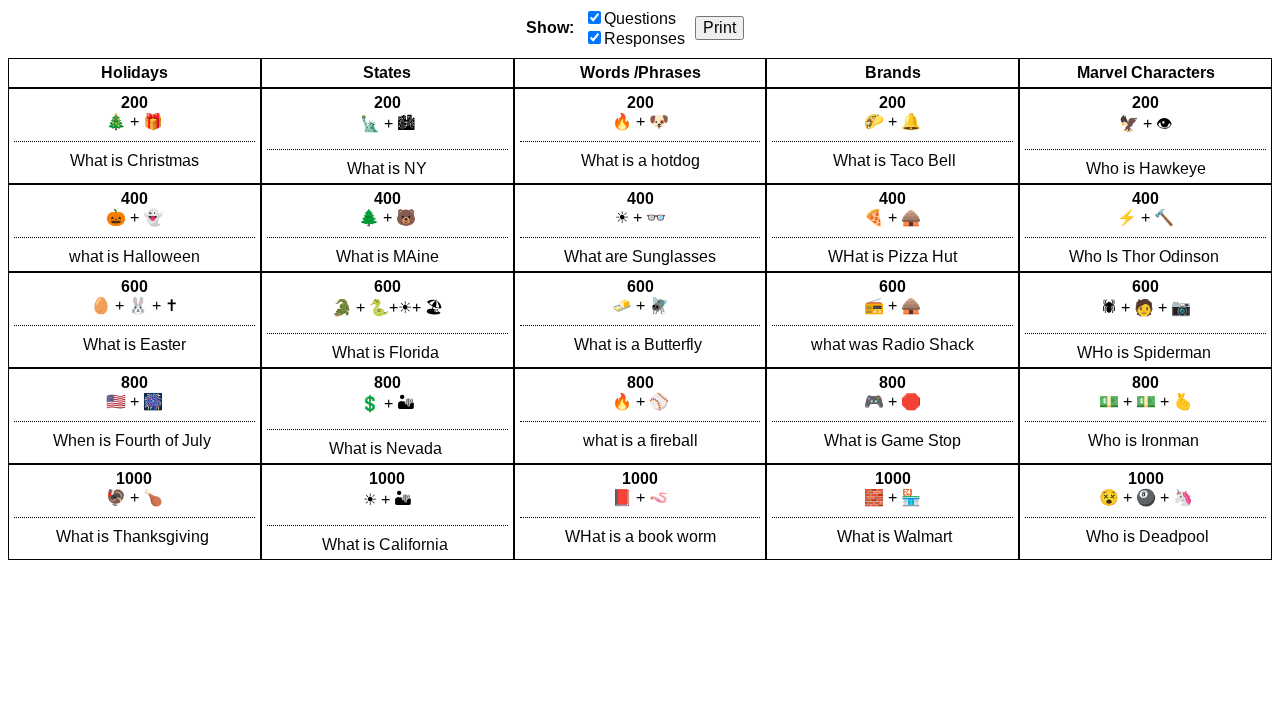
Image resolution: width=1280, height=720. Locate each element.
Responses (644, 38)
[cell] (134, 136)
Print (719, 27)
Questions (640, 18)
